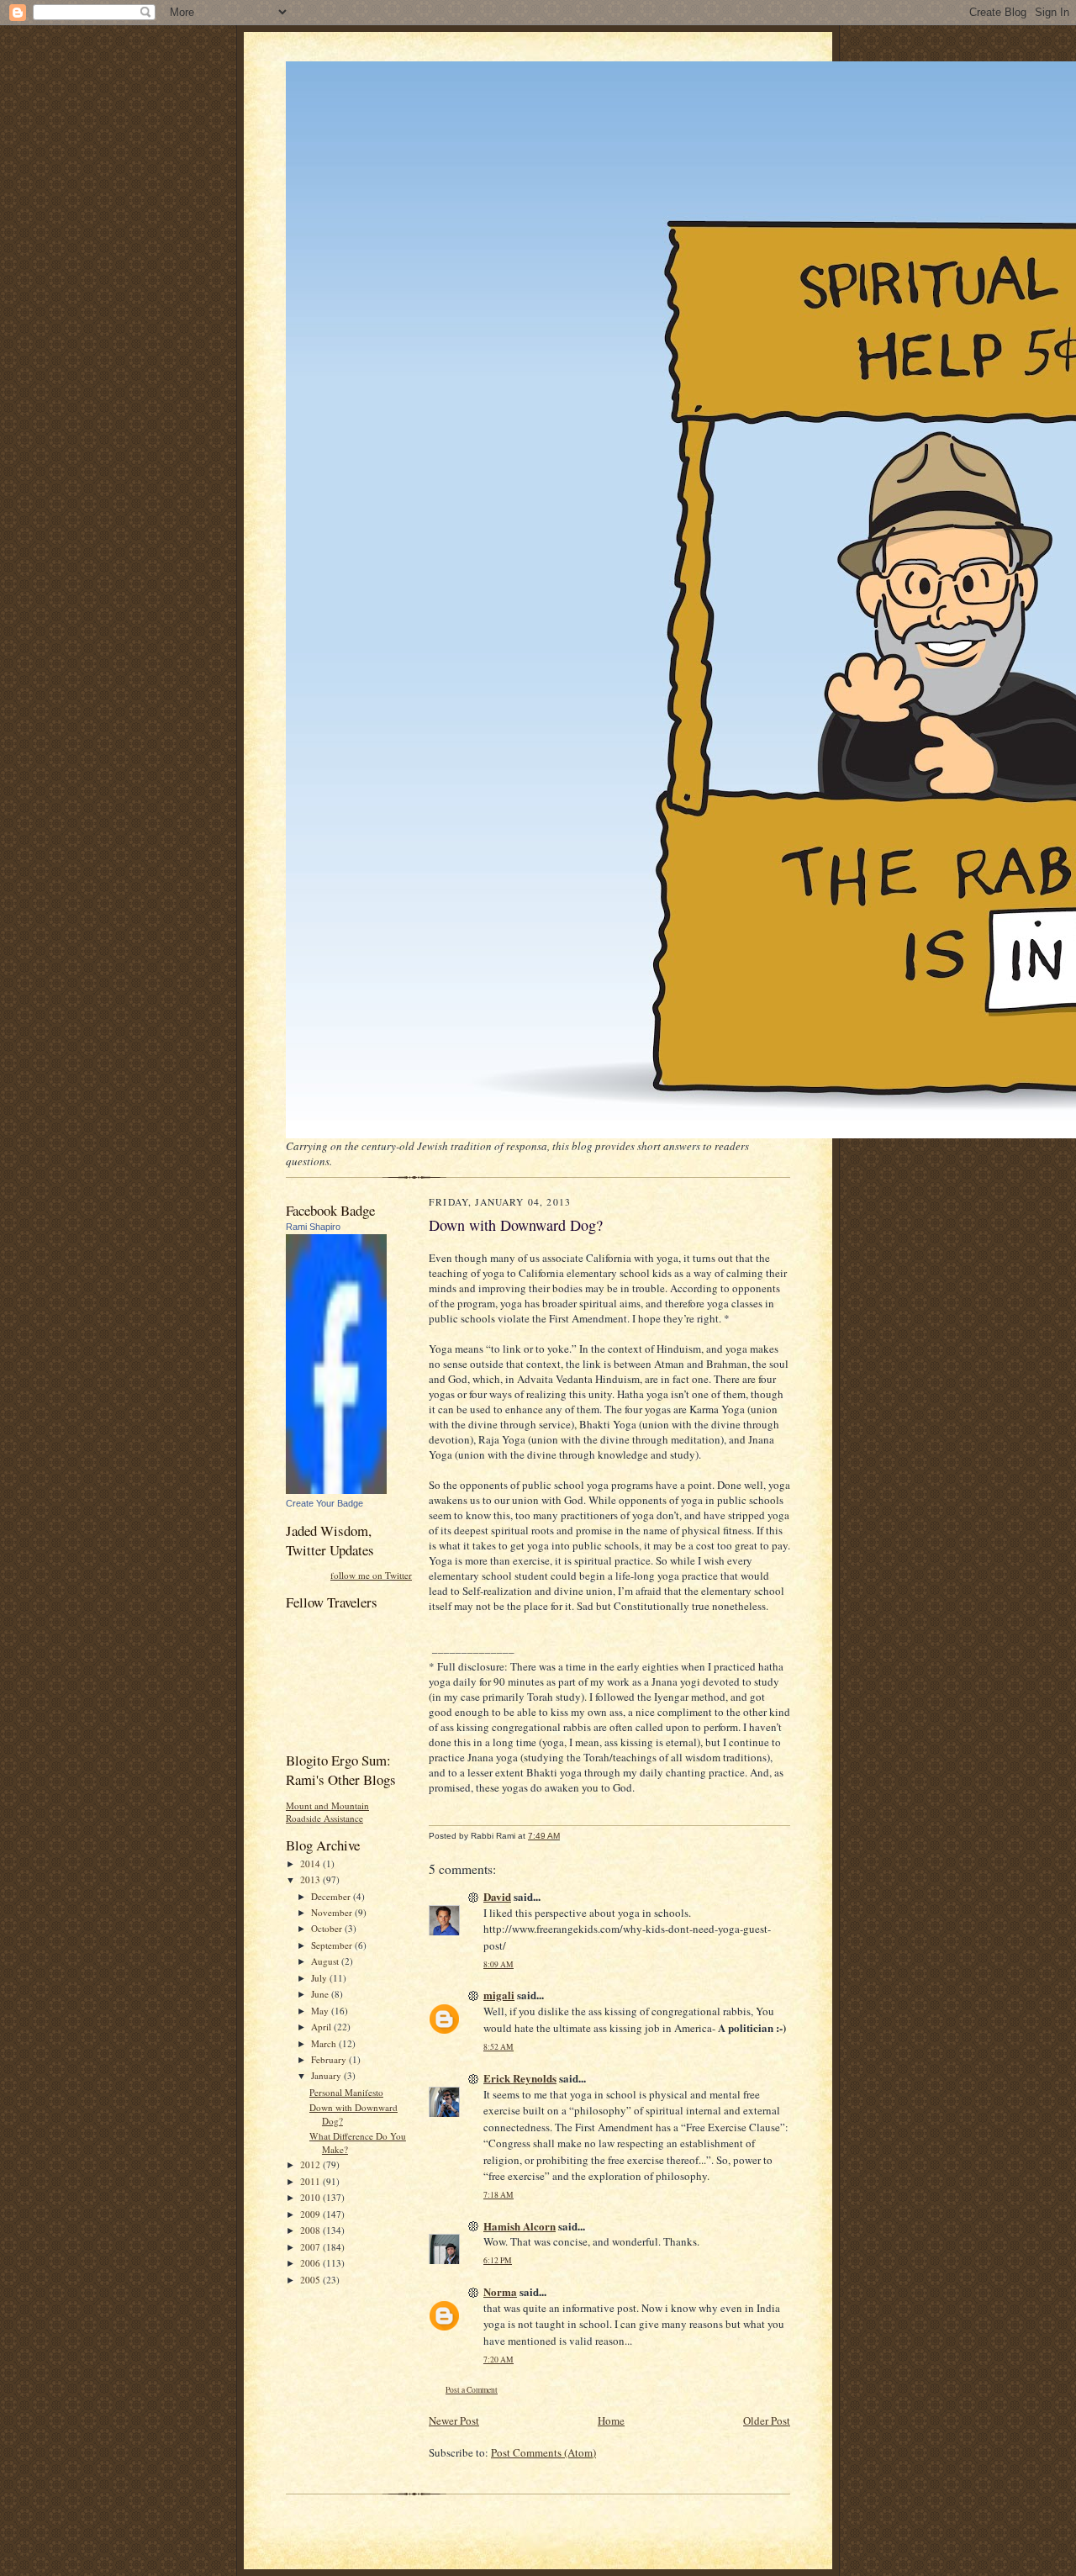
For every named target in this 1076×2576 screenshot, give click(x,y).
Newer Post (454, 2420)
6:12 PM (498, 2260)
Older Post (767, 2420)
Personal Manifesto (346, 2092)
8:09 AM (498, 1964)
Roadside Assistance (324, 1818)
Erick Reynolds (520, 2078)
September (333, 1945)
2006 (311, 2263)
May (321, 2011)
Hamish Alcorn (520, 2226)
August (326, 1961)
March (325, 2043)
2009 (311, 2214)
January (327, 2075)
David (497, 1896)
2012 (311, 2164)
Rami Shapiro (313, 1227)
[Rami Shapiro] (336, 1490)
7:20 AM (498, 2360)
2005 (311, 2280)
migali (499, 1995)
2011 (311, 2181)
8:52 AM (498, 2047)
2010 (311, 2197)
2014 (311, 1863)
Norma (500, 2291)
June (321, 1994)
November (333, 1912)
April (322, 2027)
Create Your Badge (324, 1503)
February (330, 2059)
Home (611, 2420)
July (320, 1978)
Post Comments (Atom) (543, 2452)
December (332, 1896)
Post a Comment (472, 2390)
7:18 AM (498, 2195)
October (328, 1928)
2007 (311, 2247)
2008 (311, 2230)
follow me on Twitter (371, 1575)
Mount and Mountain (327, 1805)
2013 (311, 1879)
